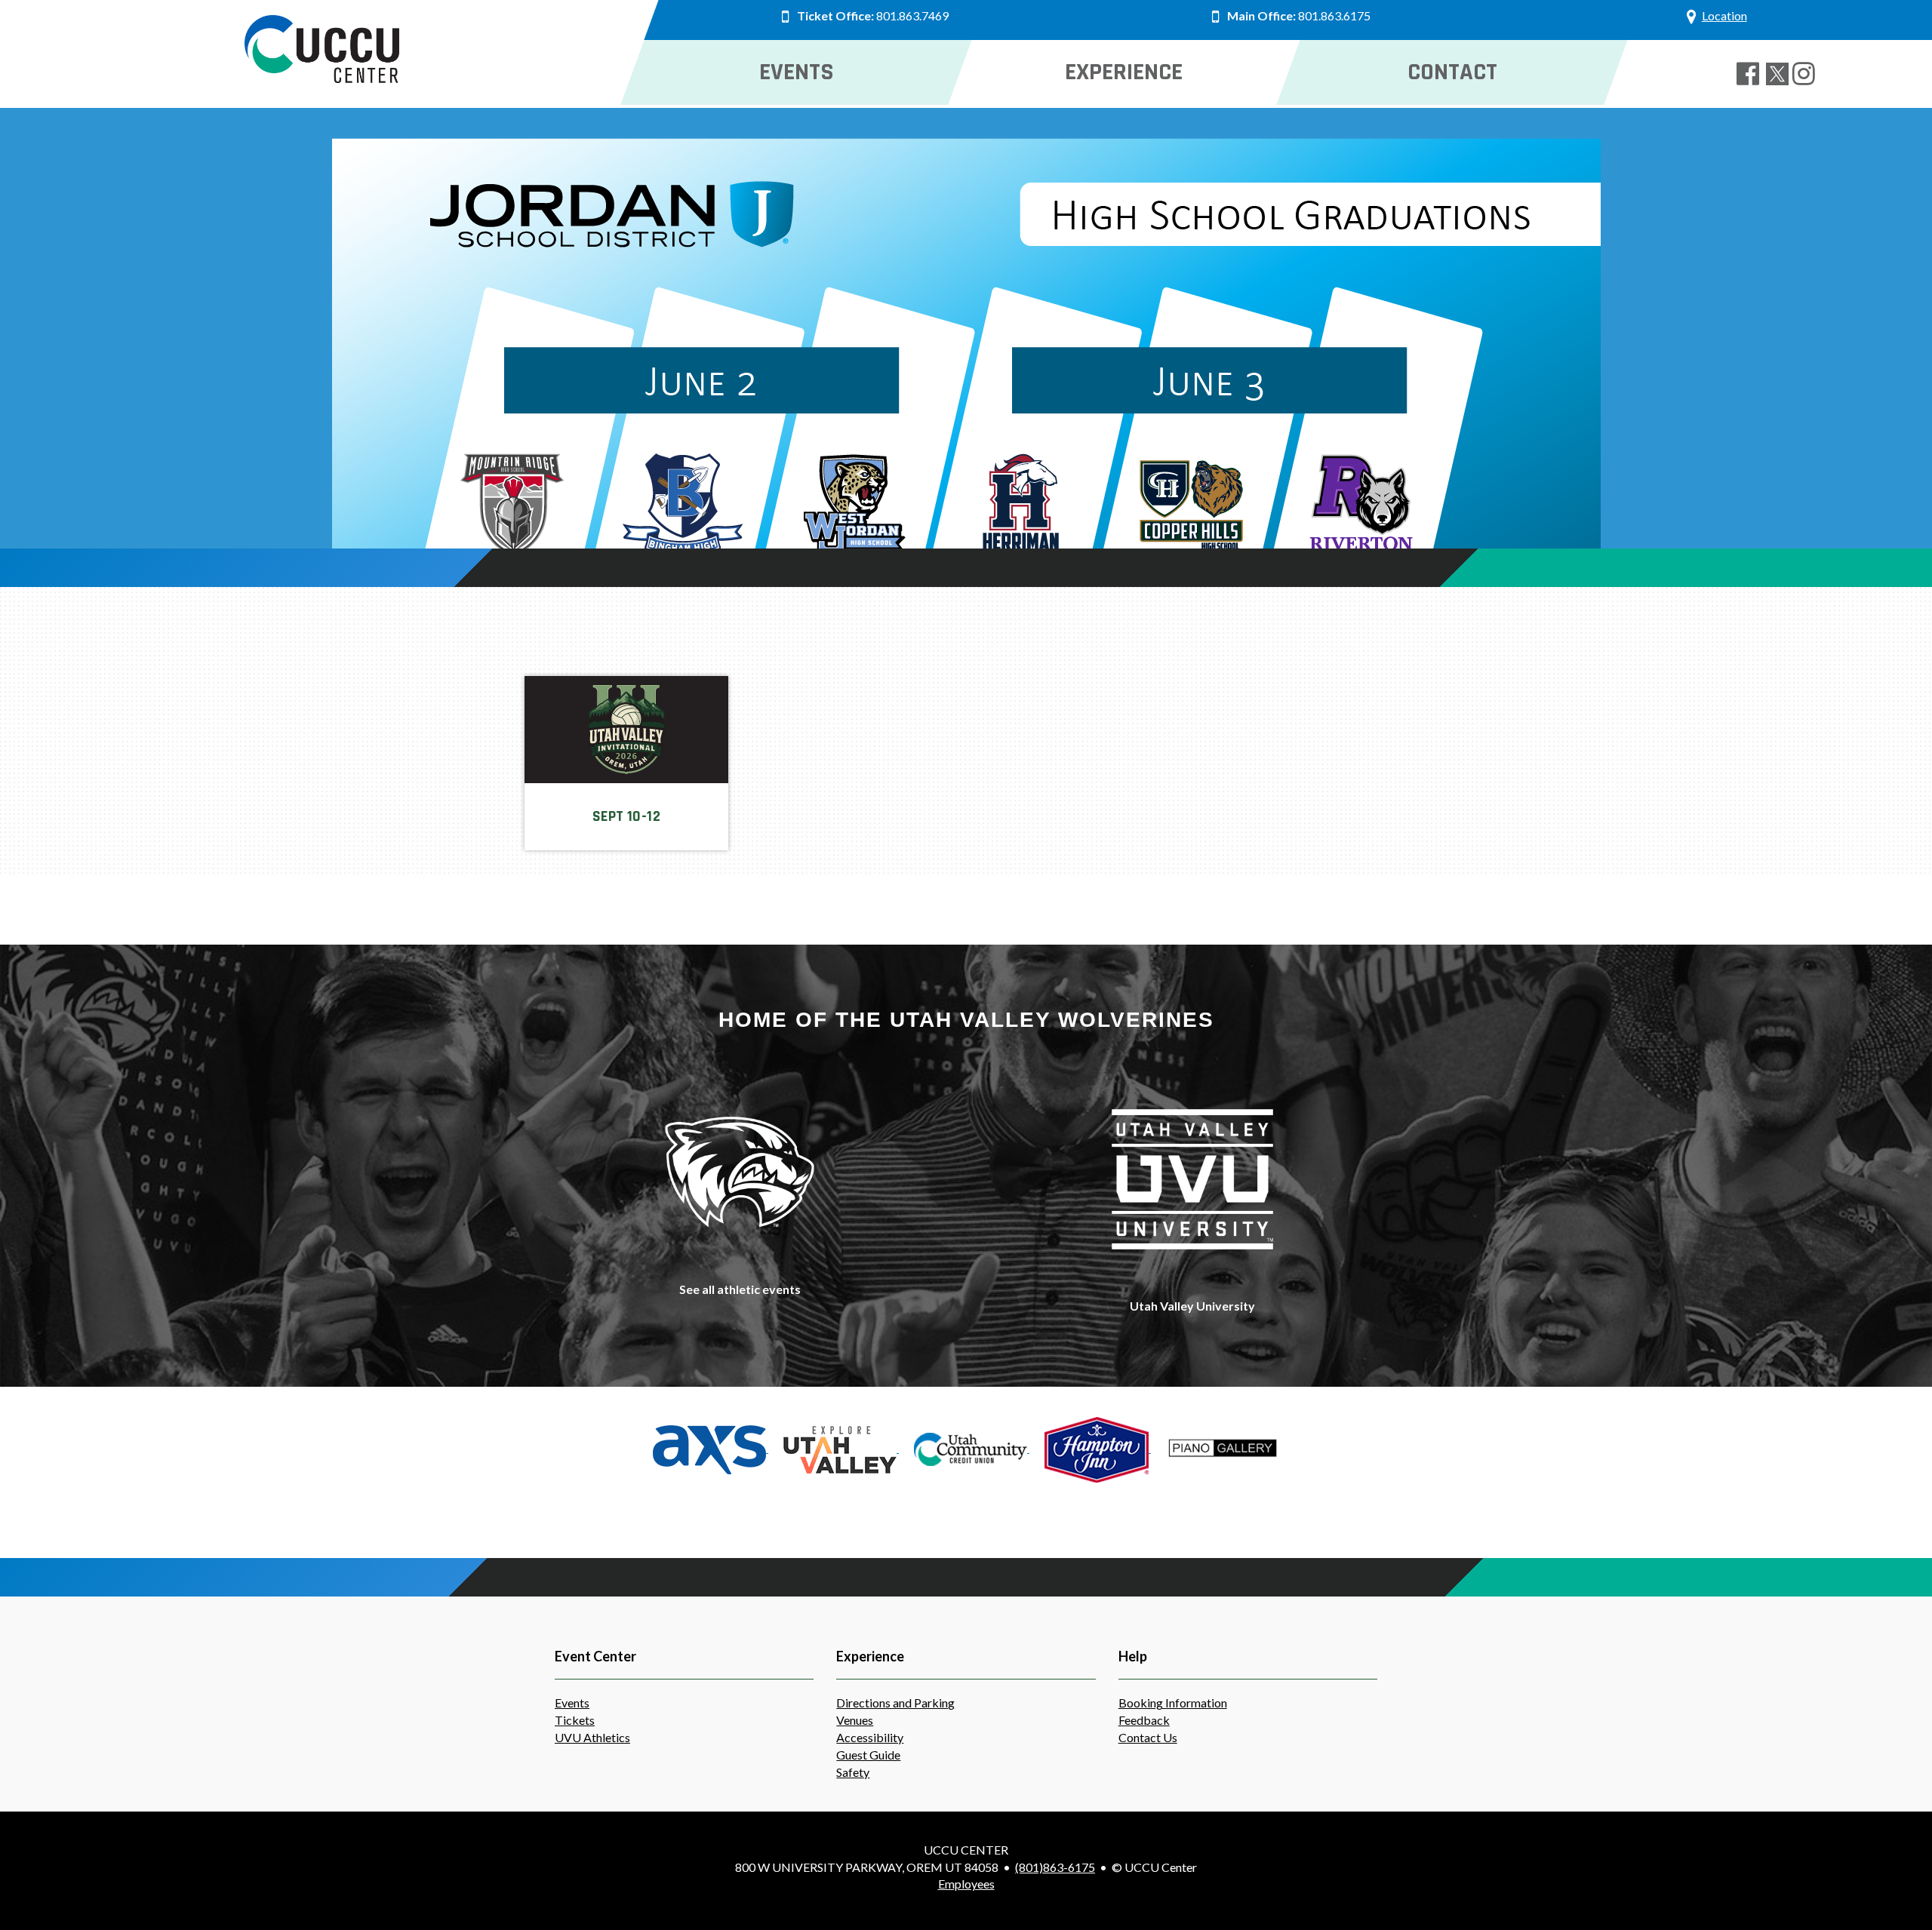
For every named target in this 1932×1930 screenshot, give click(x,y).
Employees (966, 1884)
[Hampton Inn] (1098, 1447)
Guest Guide (868, 1755)
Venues (855, 1720)
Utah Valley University (1192, 1306)
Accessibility (870, 1737)
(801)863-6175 (1055, 1867)
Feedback (1144, 1720)
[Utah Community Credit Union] (972, 1447)
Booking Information (1173, 1703)
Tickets (575, 1720)
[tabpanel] (966, 364)
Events (572, 1703)
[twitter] (1779, 74)
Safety (853, 1772)
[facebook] (1751, 74)
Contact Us (1148, 1737)
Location (1724, 15)
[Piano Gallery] (1223, 1447)
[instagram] (1807, 74)
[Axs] (711, 1447)
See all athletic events (740, 1289)
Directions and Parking (895, 1703)
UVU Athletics (592, 1737)
